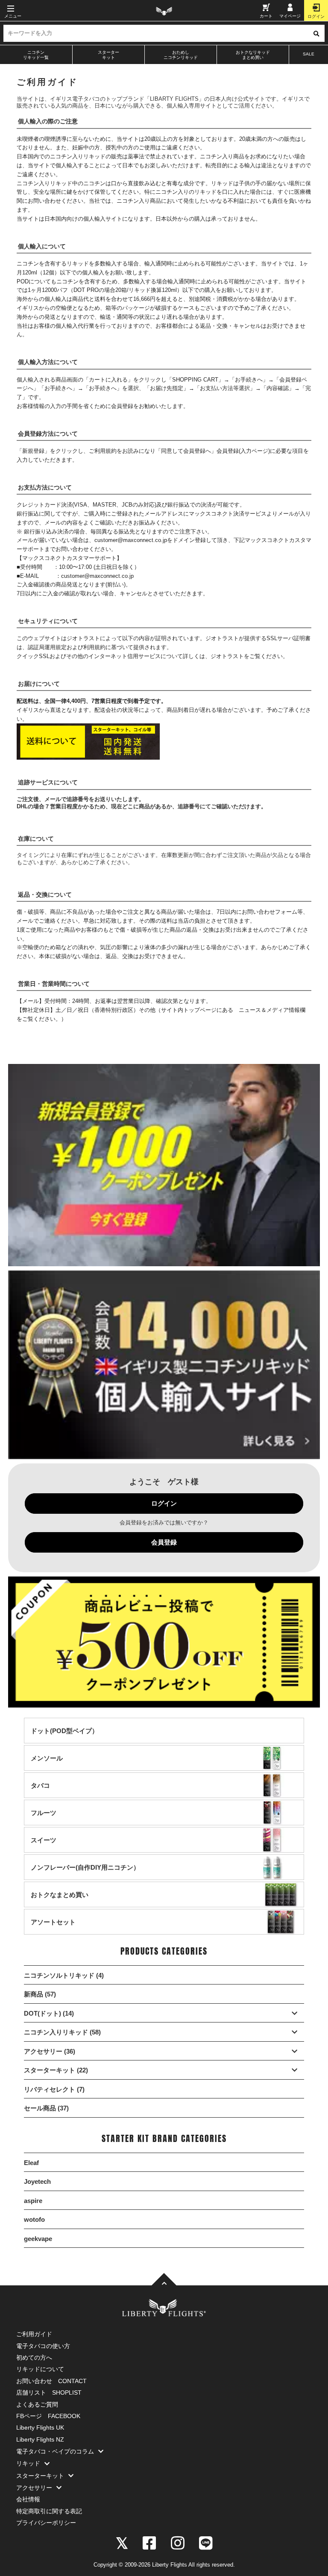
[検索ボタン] (316, 33)
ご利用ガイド (34, 2334)
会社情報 (28, 2499)
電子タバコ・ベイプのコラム (55, 2451)
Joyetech (37, 2181)
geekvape (38, 2239)
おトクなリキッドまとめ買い (253, 55)
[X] (122, 2542)
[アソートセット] (53, 1930)
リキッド (28, 2463)
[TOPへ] (164, 2280)
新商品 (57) (40, 1994)
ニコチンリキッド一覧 (36, 55)
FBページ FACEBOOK (48, 2416)
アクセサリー (34, 2488)
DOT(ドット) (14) (49, 2013)
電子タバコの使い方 (43, 2346)
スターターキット (108, 55)
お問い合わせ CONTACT (51, 2381)
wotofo (34, 2219)
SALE (309, 54)
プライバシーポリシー (46, 2523)
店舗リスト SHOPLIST (49, 2392)
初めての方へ (34, 2357)
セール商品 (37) (46, 2108)
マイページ (290, 16)
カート (266, 16)
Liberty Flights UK (40, 2427)
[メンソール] (47, 1766)
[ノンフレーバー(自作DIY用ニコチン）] (85, 1875)
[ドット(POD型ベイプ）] (64, 1739)
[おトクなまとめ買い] (60, 1903)
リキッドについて (40, 2369)
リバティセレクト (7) (54, 2089)
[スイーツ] (44, 1848)
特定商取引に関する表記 (49, 2511)
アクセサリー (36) (50, 2051)
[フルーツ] (44, 1821)
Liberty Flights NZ (40, 2439)
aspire (33, 2201)
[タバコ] (40, 1794)
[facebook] (149, 2542)
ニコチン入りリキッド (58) (62, 2032)
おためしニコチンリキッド (181, 55)
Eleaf (31, 2163)
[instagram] (178, 2542)
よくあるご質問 (37, 2404)
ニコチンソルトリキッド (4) (64, 1975)
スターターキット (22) (56, 2070)
